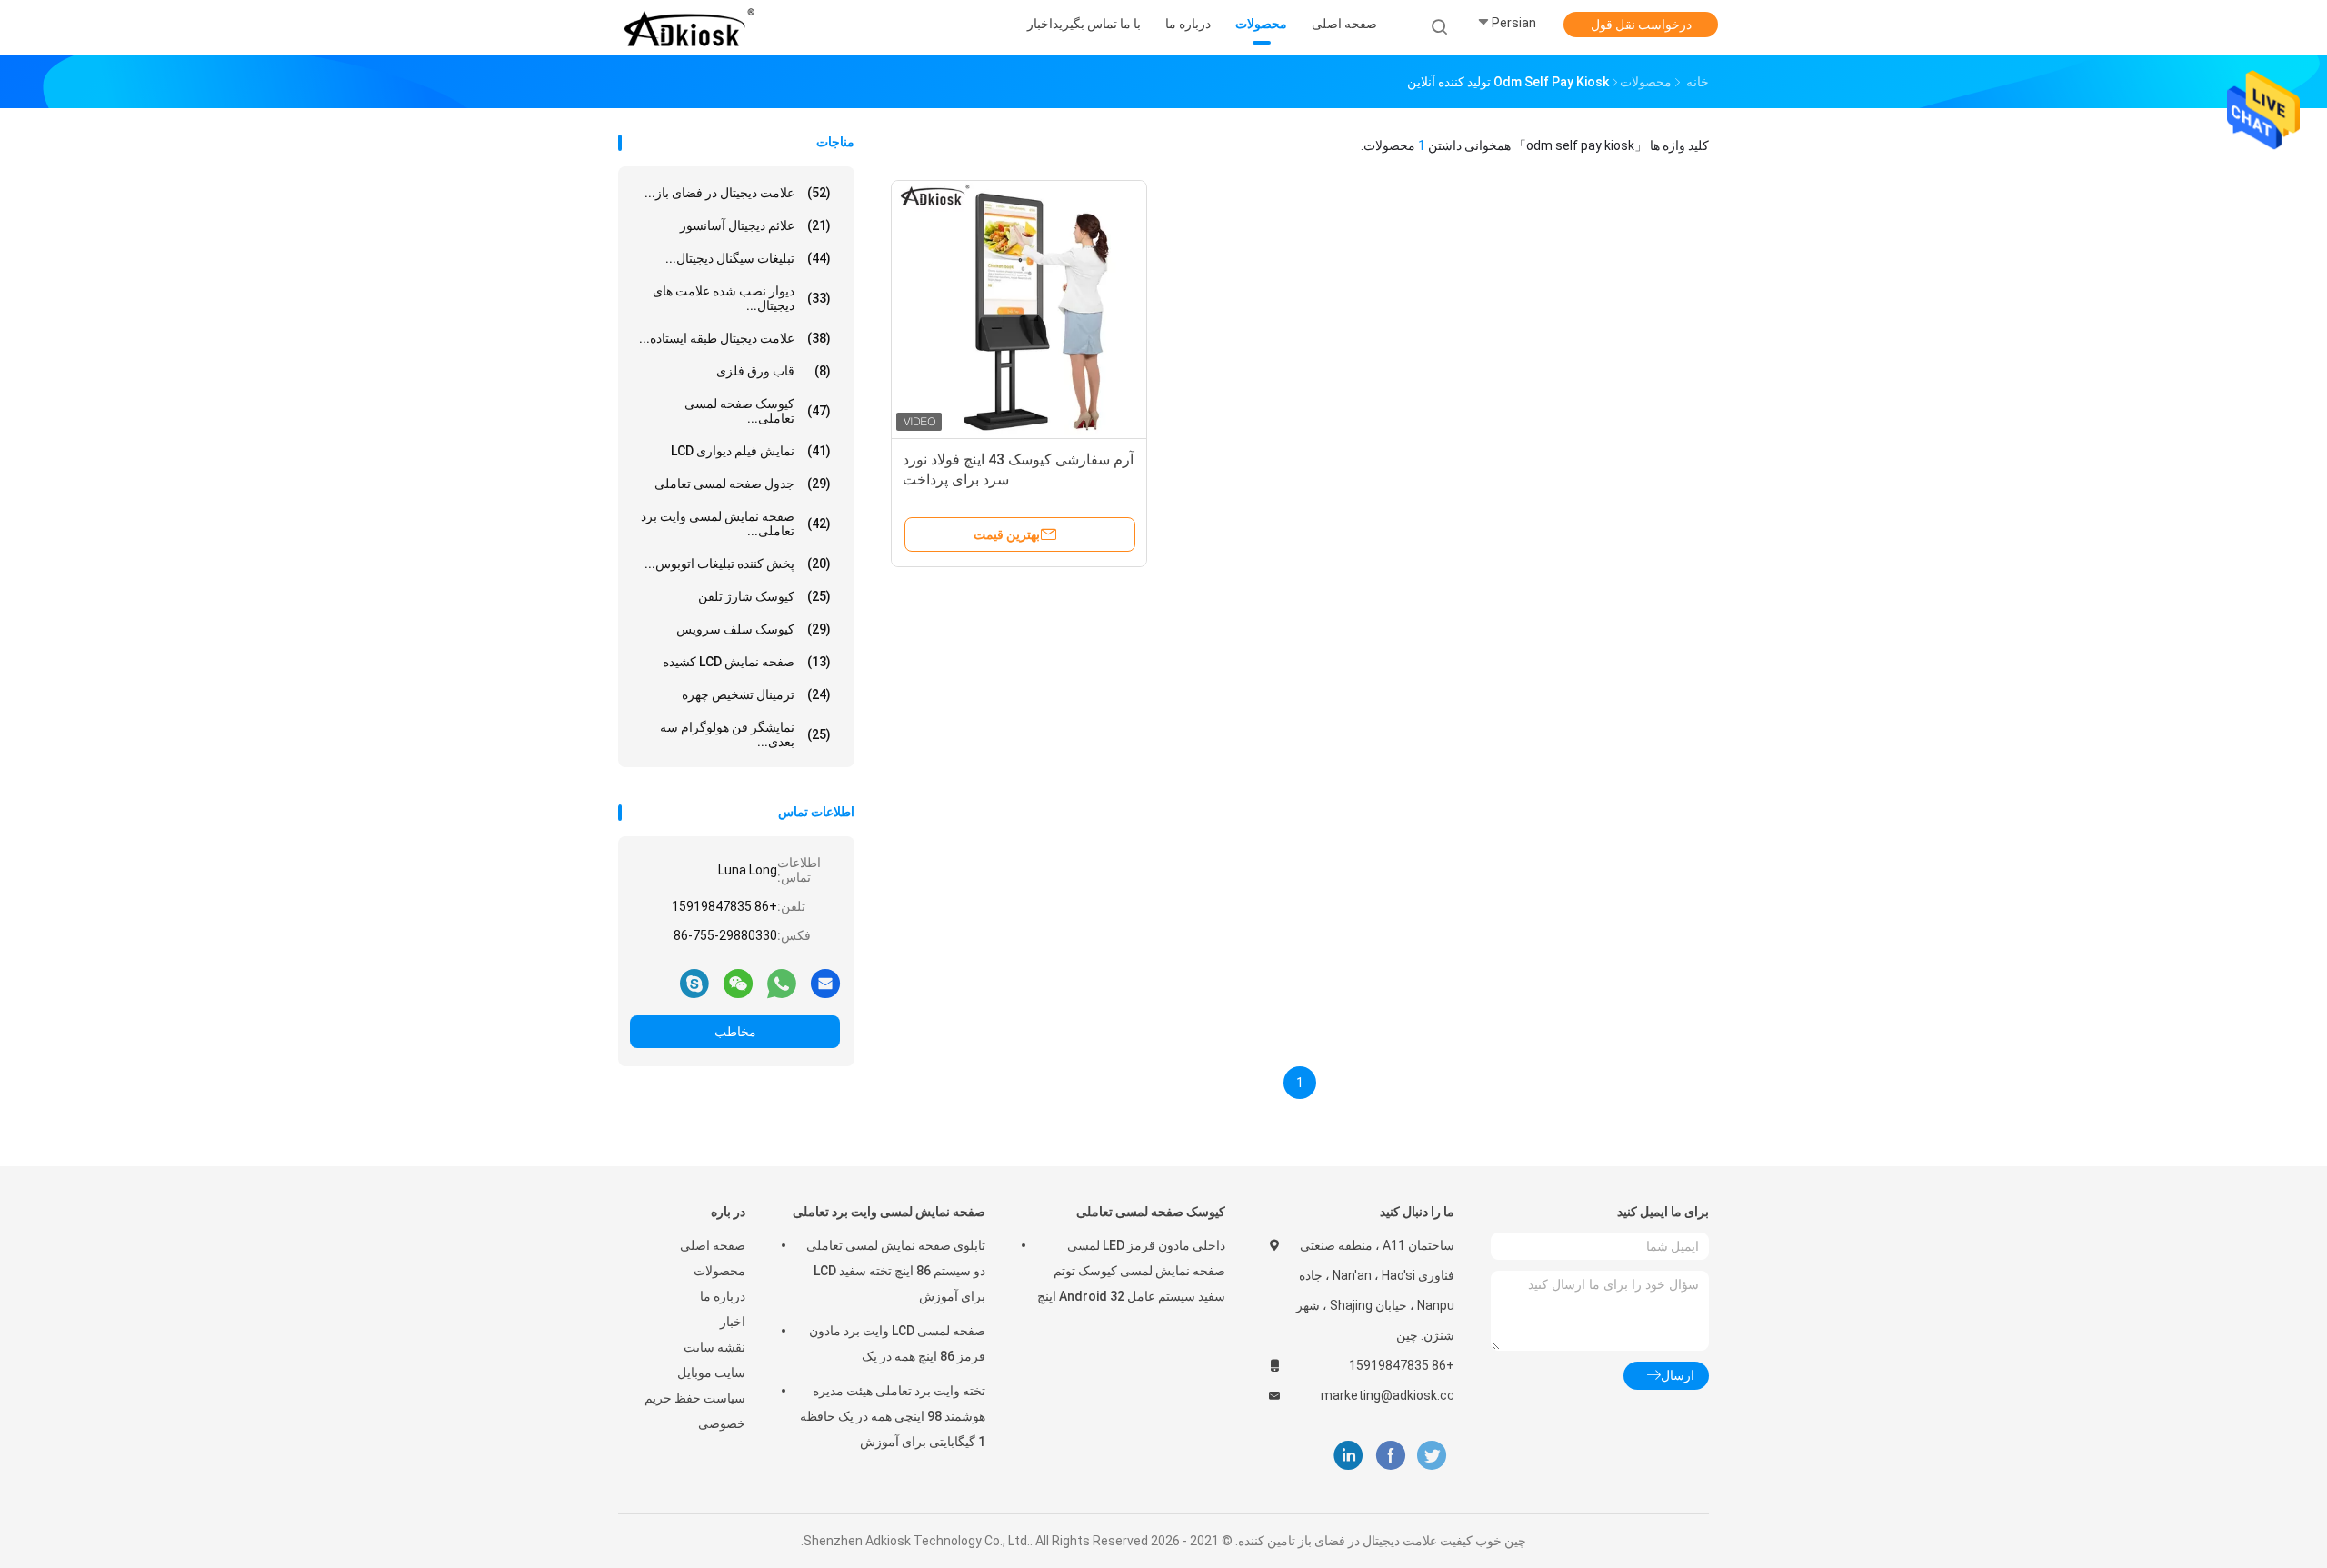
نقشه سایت (714, 1347)
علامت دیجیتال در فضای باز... (738, 193)
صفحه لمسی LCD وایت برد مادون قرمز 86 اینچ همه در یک (897, 1343)
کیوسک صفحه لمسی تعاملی (1151, 1212)
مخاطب (735, 1032)
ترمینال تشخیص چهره (756, 694)
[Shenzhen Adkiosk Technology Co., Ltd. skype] (694, 983)
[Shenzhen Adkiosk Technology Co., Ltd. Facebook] (1390, 1456)
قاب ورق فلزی (774, 371)
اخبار (733, 1322)
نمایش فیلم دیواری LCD (751, 451)
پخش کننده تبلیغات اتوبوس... (738, 564)
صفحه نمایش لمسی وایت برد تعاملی (889, 1212)
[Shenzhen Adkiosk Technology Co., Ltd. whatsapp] (782, 983)
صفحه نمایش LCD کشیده (747, 662)
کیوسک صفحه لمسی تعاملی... (758, 411)
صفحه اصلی (713, 1245)
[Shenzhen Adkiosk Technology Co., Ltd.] (689, 27)
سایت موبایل (711, 1373)
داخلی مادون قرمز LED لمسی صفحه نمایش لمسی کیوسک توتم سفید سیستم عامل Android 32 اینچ (1131, 1271)
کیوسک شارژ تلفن (764, 596)
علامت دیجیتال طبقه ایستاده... (735, 338)
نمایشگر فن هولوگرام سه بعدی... (745, 734)
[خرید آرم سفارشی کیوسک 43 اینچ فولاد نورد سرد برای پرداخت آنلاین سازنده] (1019, 308)
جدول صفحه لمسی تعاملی (743, 484)
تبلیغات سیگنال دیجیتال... (748, 258)
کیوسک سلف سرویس (754, 629)
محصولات (719, 1271)
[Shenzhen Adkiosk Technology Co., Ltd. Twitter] (1432, 1456)
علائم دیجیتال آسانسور (755, 225)
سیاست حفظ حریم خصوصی (695, 1411)
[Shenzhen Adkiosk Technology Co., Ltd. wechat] (738, 983)
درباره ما (723, 1296)
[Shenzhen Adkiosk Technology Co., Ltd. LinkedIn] (1348, 1456)
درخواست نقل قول (1641, 25)
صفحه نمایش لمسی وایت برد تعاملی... (736, 524)
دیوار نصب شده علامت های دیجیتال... (742, 298)
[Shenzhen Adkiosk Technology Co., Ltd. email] (825, 983)
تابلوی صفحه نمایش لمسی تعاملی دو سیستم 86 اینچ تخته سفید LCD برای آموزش (896, 1271)
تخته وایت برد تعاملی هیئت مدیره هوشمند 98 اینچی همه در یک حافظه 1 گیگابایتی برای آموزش (893, 1416)
